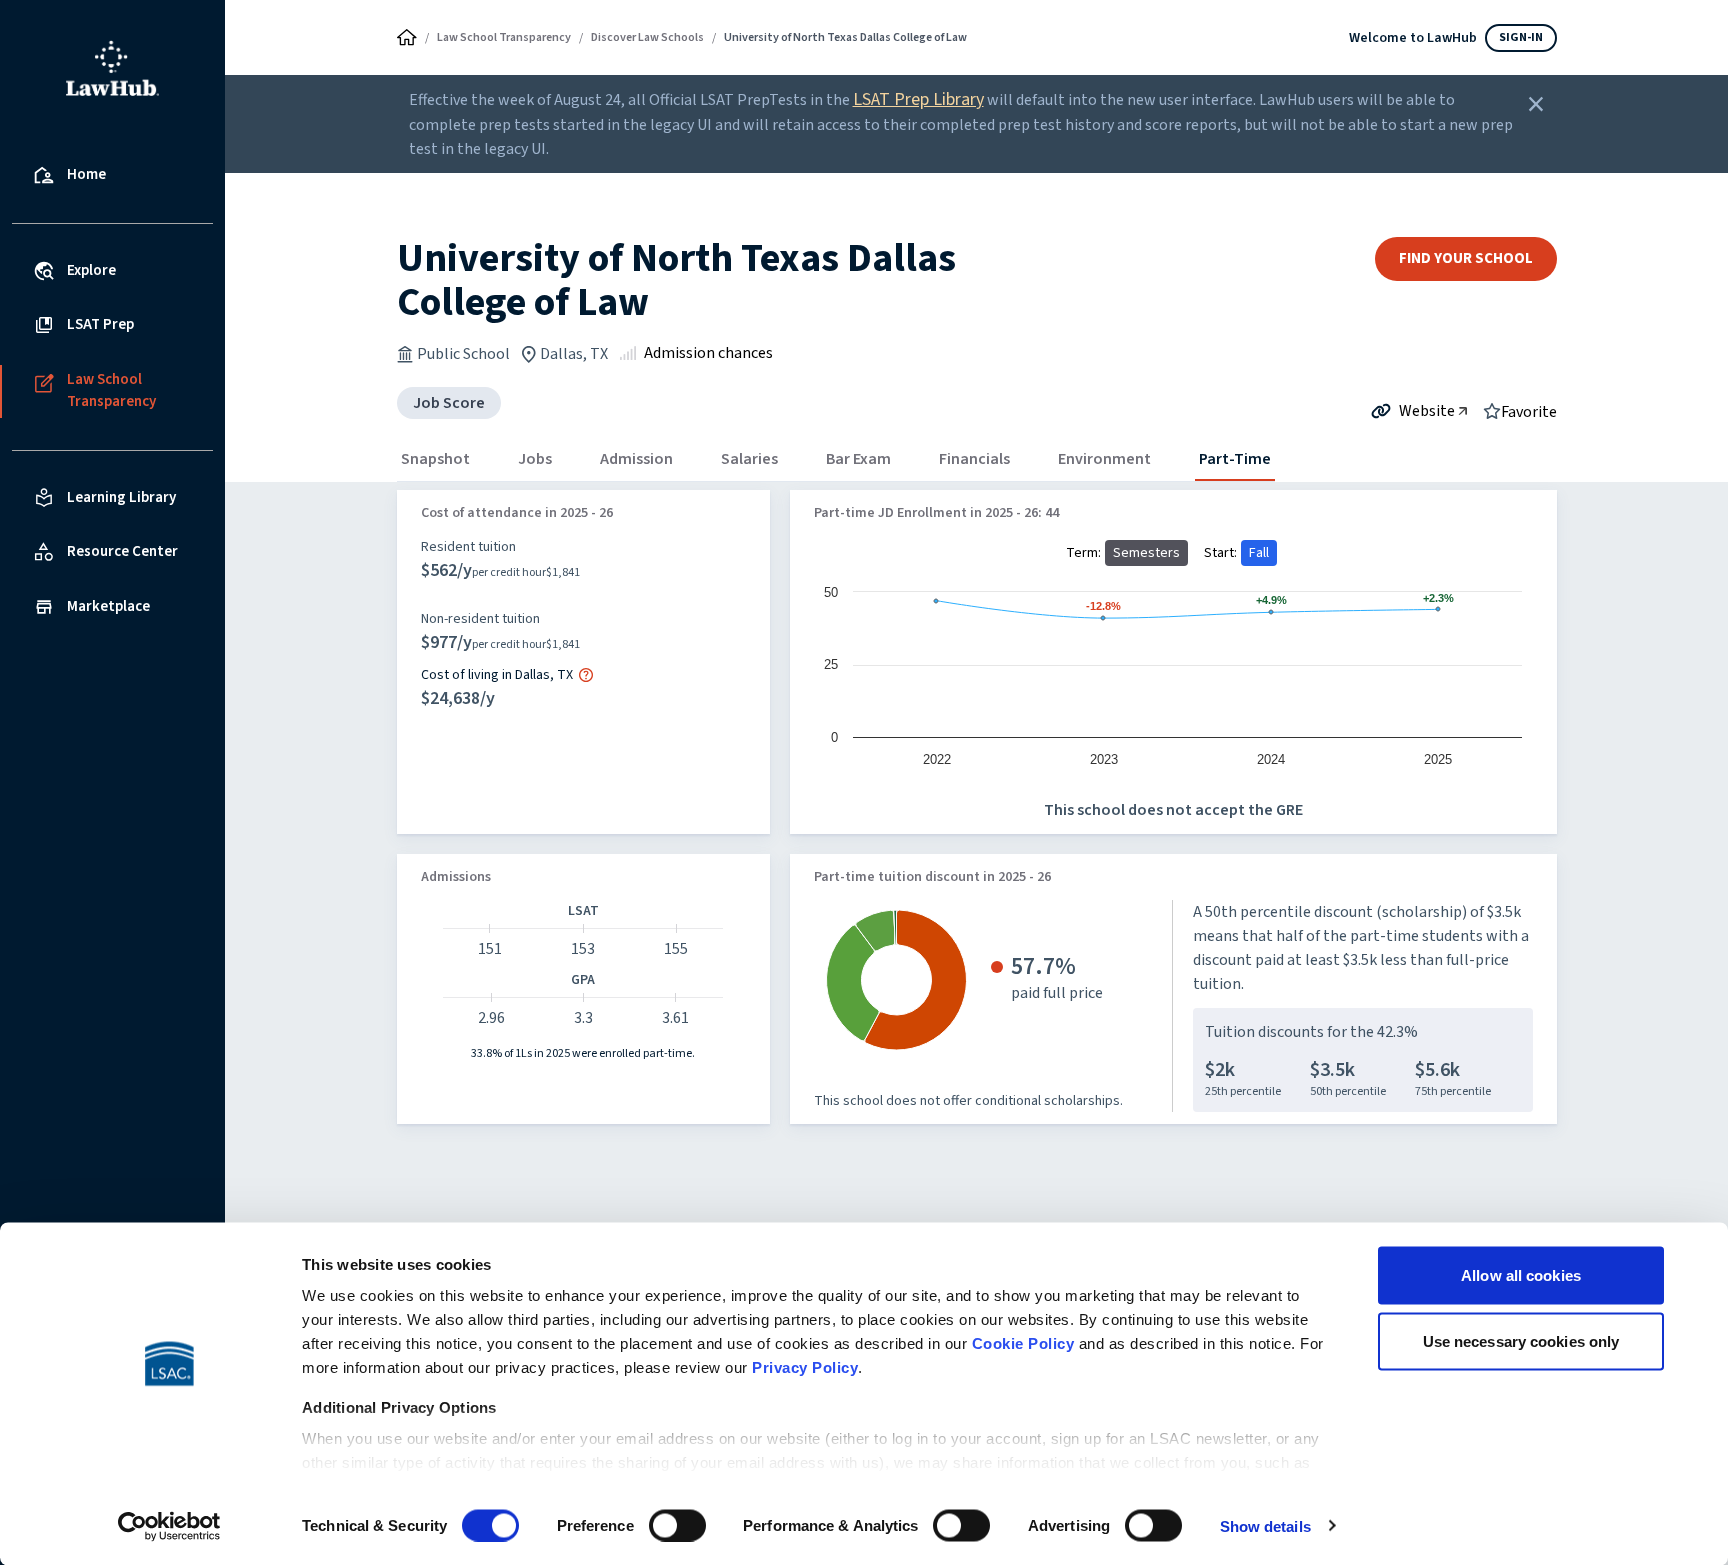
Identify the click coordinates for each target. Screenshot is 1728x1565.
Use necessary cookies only (1521, 1340)
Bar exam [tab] (858, 459)
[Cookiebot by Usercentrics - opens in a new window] (169, 1526)
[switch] (677, 1525)
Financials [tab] (974, 459)
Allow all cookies (1521, 1275)
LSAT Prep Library (918, 99)
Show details (1265, 1525)
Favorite (1529, 411)
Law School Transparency (504, 37)
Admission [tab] (636, 459)
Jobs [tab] (535, 459)
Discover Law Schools (647, 37)
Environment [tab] (1104, 459)
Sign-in (1521, 37)
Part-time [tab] (1235, 459)
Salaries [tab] (749, 459)
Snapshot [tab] (435, 459)
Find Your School (1466, 258)
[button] (586, 675)
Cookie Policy (1023, 1343)
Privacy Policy (805, 1367)
